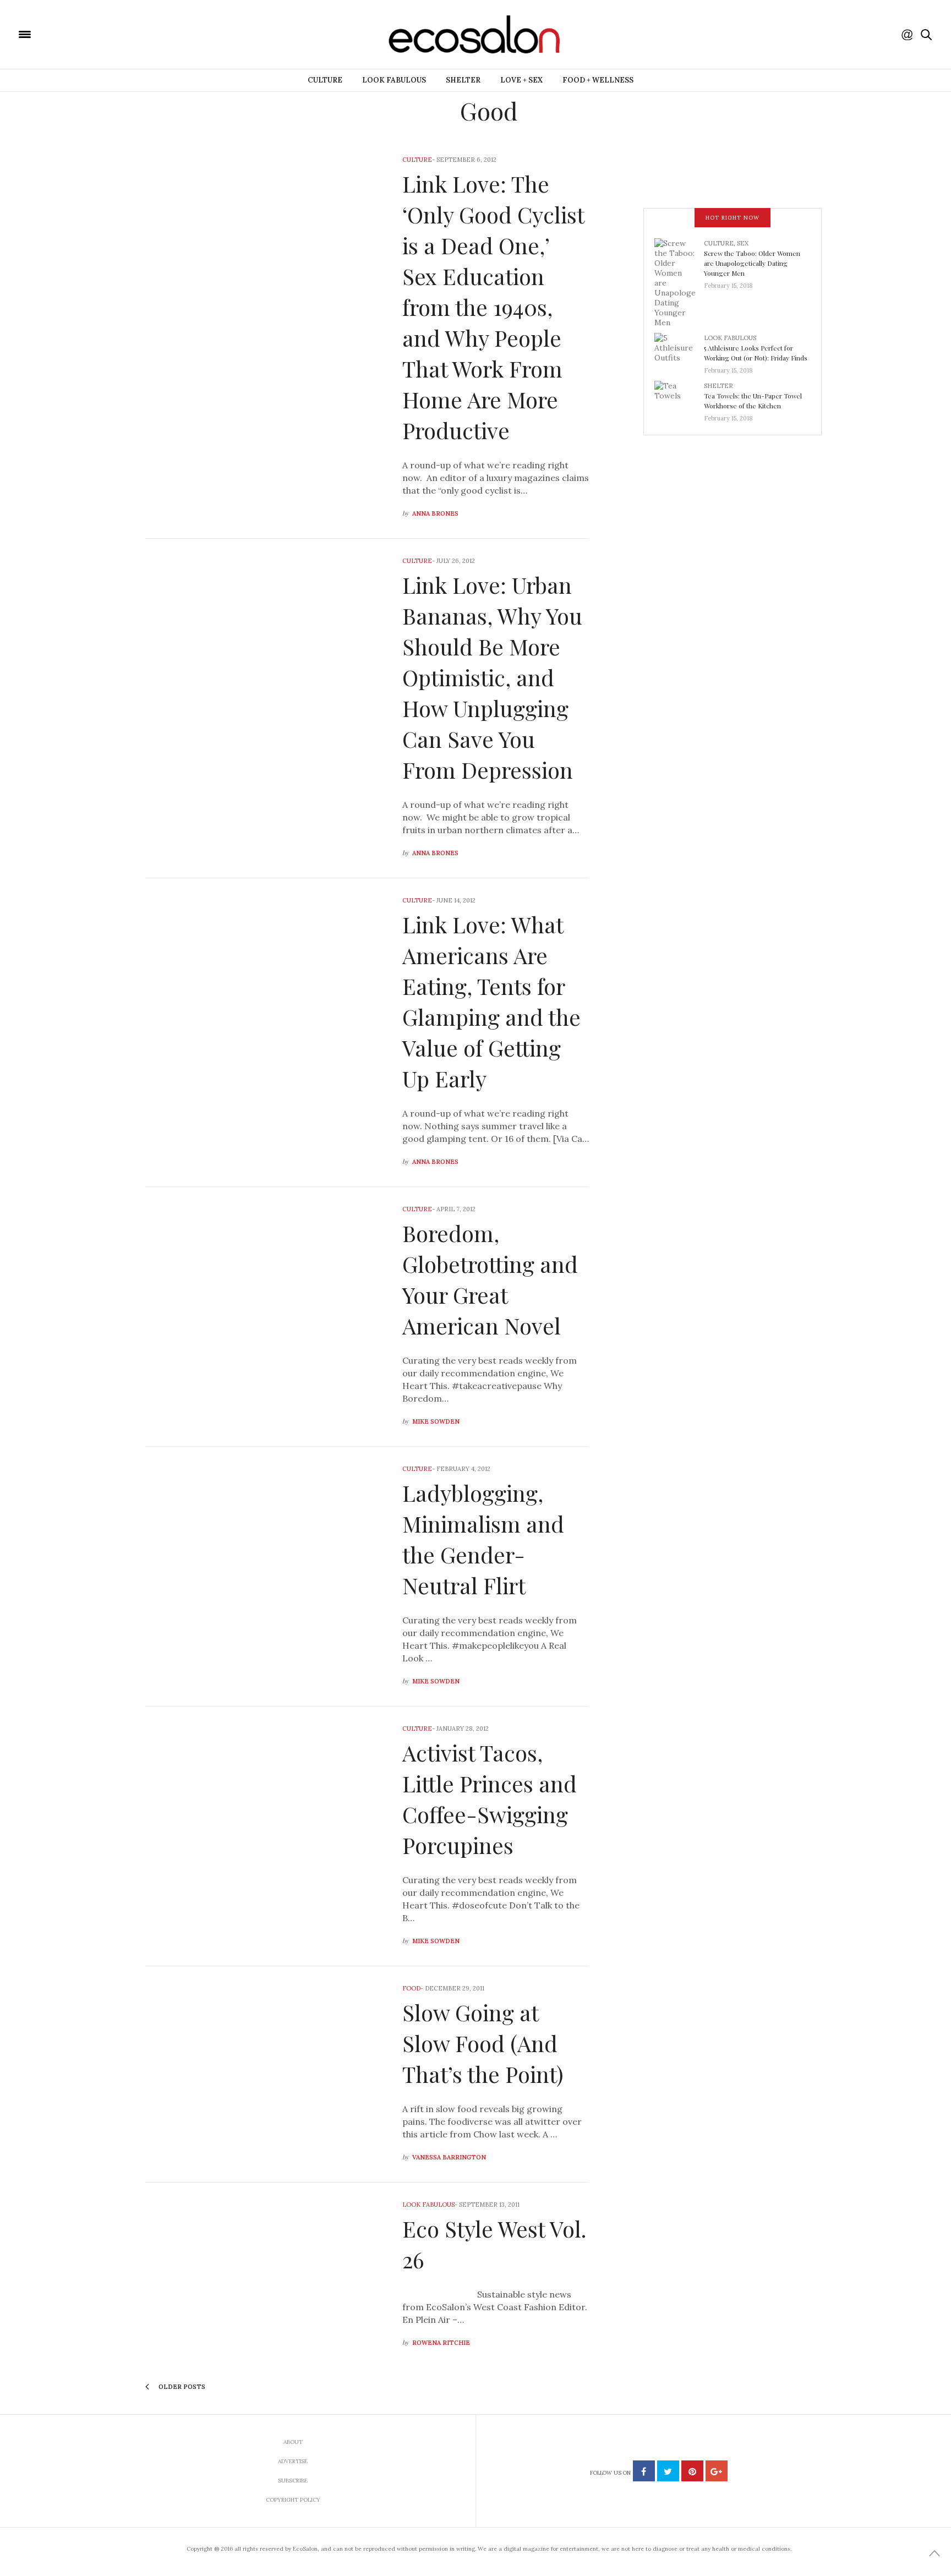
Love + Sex (521, 80)
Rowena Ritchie (441, 2343)
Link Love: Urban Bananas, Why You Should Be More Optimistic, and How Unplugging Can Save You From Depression (492, 677)
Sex (743, 243)
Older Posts (181, 2387)
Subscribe (293, 2481)
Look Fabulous (394, 80)
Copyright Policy (293, 2500)
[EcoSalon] (91, 34)
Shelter (463, 80)
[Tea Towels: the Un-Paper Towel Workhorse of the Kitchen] (679, 398)
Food (411, 1988)
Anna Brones (435, 513)
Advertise (293, 2461)
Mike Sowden (436, 1421)
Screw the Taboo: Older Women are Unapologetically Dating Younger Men (752, 263)
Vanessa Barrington (449, 2157)
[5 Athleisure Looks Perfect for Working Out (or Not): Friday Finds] (679, 351)
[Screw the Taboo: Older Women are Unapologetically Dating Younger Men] (679, 282)
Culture (325, 80)
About (293, 2442)
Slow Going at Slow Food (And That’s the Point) (483, 2043)
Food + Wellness (598, 80)
